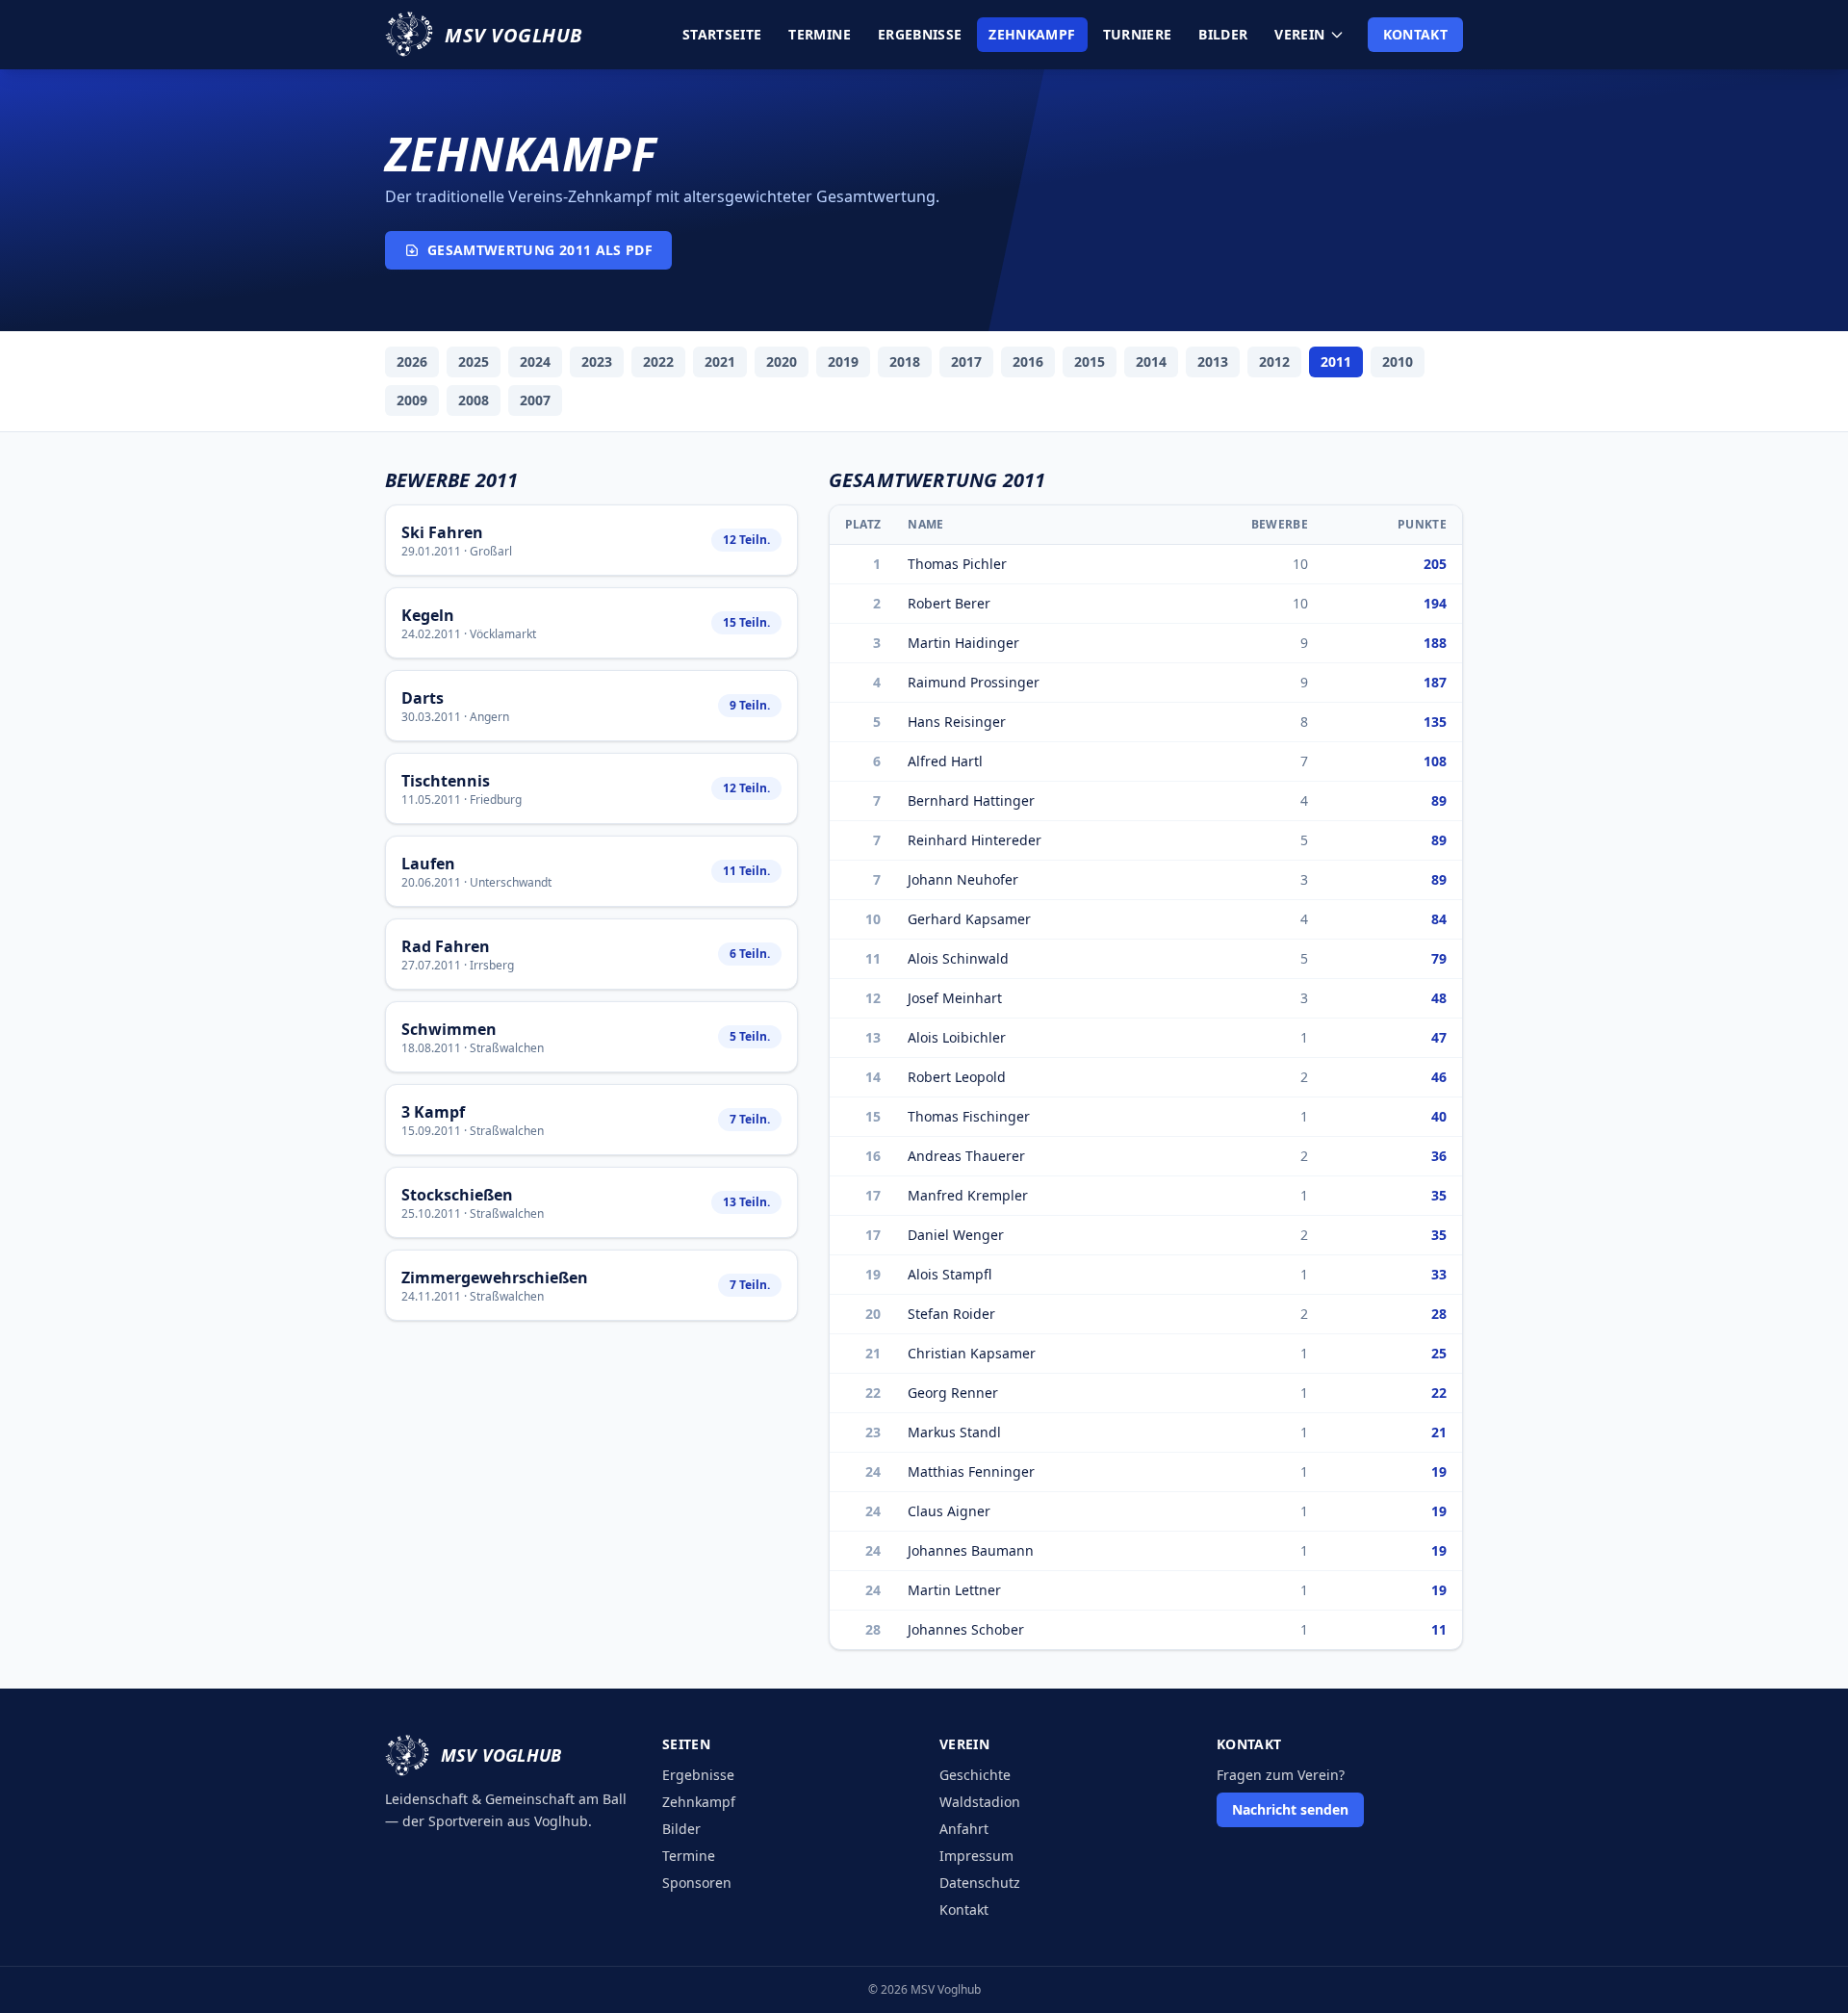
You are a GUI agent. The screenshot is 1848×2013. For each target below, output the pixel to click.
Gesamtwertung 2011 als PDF (540, 250)
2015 (1090, 361)
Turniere (1138, 34)
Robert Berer (949, 603)
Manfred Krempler (968, 1195)
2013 (1213, 361)
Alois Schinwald (958, 958)
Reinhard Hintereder (975, 840)
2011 (1336, 361)
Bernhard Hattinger (971, 800)
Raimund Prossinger (974, 682)
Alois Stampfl (950, 1274)
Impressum (976, 1856)
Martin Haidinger (963, 643)
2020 (782, 361)
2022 (658, 361)
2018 (905, 361)
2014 (1151, 361)
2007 (535, 400)
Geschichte (975, 1775)
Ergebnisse (920, 34)
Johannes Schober (966, 1629)
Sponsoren (697, 1883)
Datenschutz (980, 1883)
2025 (474, 361)
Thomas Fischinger (969, 1116)
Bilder (1223, 34)
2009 (412, 400)
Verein (1299, 34)
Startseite (722, 34)
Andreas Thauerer (966, 1156)
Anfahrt (964, 1829)
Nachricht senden (1290, 1809)
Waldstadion (980, 1802)
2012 (1274, 361)
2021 (720, 361)
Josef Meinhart (955, 998)
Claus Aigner (949, 1511)
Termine (819, 34)
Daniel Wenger (956, 1235)
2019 (843, 361)
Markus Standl (954, 1432)
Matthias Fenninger (971, 1471)
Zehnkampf (1032, 34)
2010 (1398, 361)
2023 (597, 361)
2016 (1028, 361)
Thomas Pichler (957, 564)
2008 (474, 400)
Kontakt (1415, 34)
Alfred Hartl (945, 761)
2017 (966, 361)
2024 (535, 361)
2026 (412, 361)
